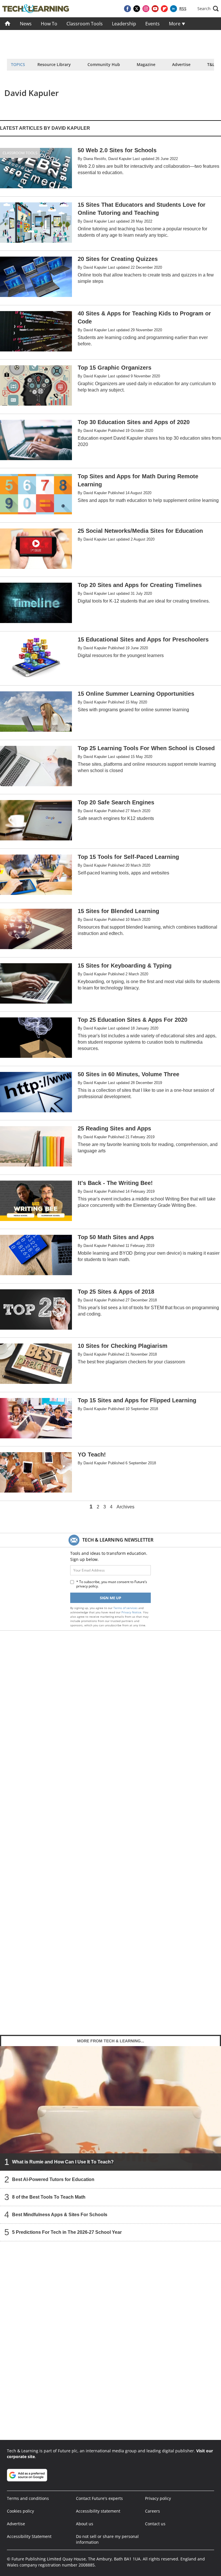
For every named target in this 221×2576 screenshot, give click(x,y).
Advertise (181, 64)
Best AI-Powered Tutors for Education (53, 2179)
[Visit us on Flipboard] (164, 9)
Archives (125, 1507)
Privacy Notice (131, 1612)
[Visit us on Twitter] (137, 9)
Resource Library (54, 64)
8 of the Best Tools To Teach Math (49, 2197)
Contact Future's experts (99, 2498)
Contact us (155, 2524)
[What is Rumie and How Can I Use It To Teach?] (110, 2108)
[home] (8, 24)
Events (153, 24)
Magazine (146, 64)
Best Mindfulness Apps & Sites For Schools (60, 2214)
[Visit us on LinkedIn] (174, 9)
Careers (153, 2511)
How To (49, 24)
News (26, 24)
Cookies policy (20, 2511)
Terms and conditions (28, 2498)
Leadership (124, 24)
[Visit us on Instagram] (146, 9)
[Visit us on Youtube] (155, 9)
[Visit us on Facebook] (127, 9)
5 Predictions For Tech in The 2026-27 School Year (67, 2232)
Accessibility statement (98, 2511)
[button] (208, 9)
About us (85, 2524)
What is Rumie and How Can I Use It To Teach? (63, 2162)
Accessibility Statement (29, 2536)
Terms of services (126, 1608)
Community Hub (104, 64)
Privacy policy (158, 2498)
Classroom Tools (85, 24)
